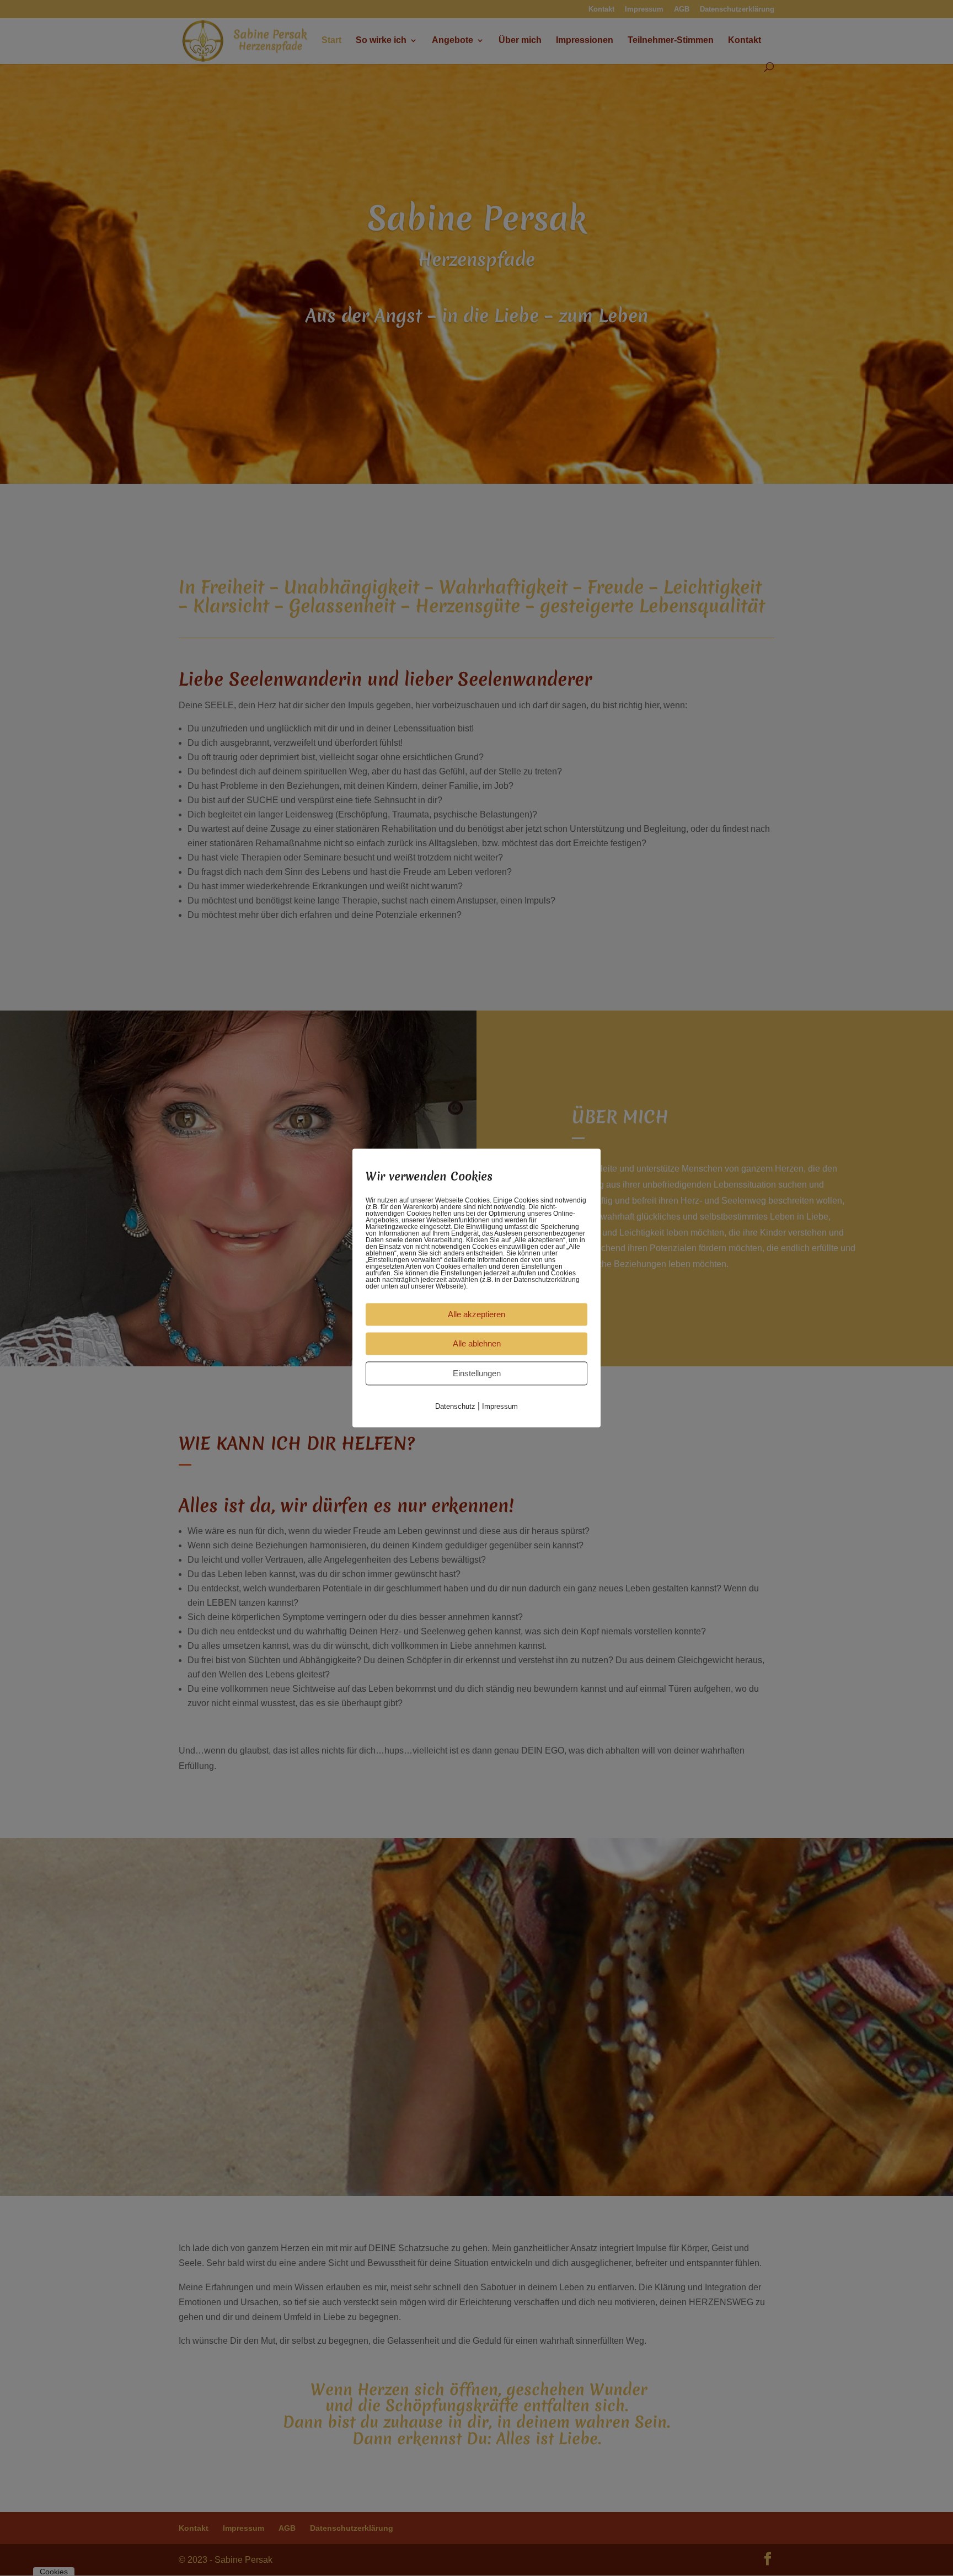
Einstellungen (477, 1373)
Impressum (500, 1406)
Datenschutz (455, 1406)
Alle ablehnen (477, 1343)
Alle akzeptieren (476, 1314)
